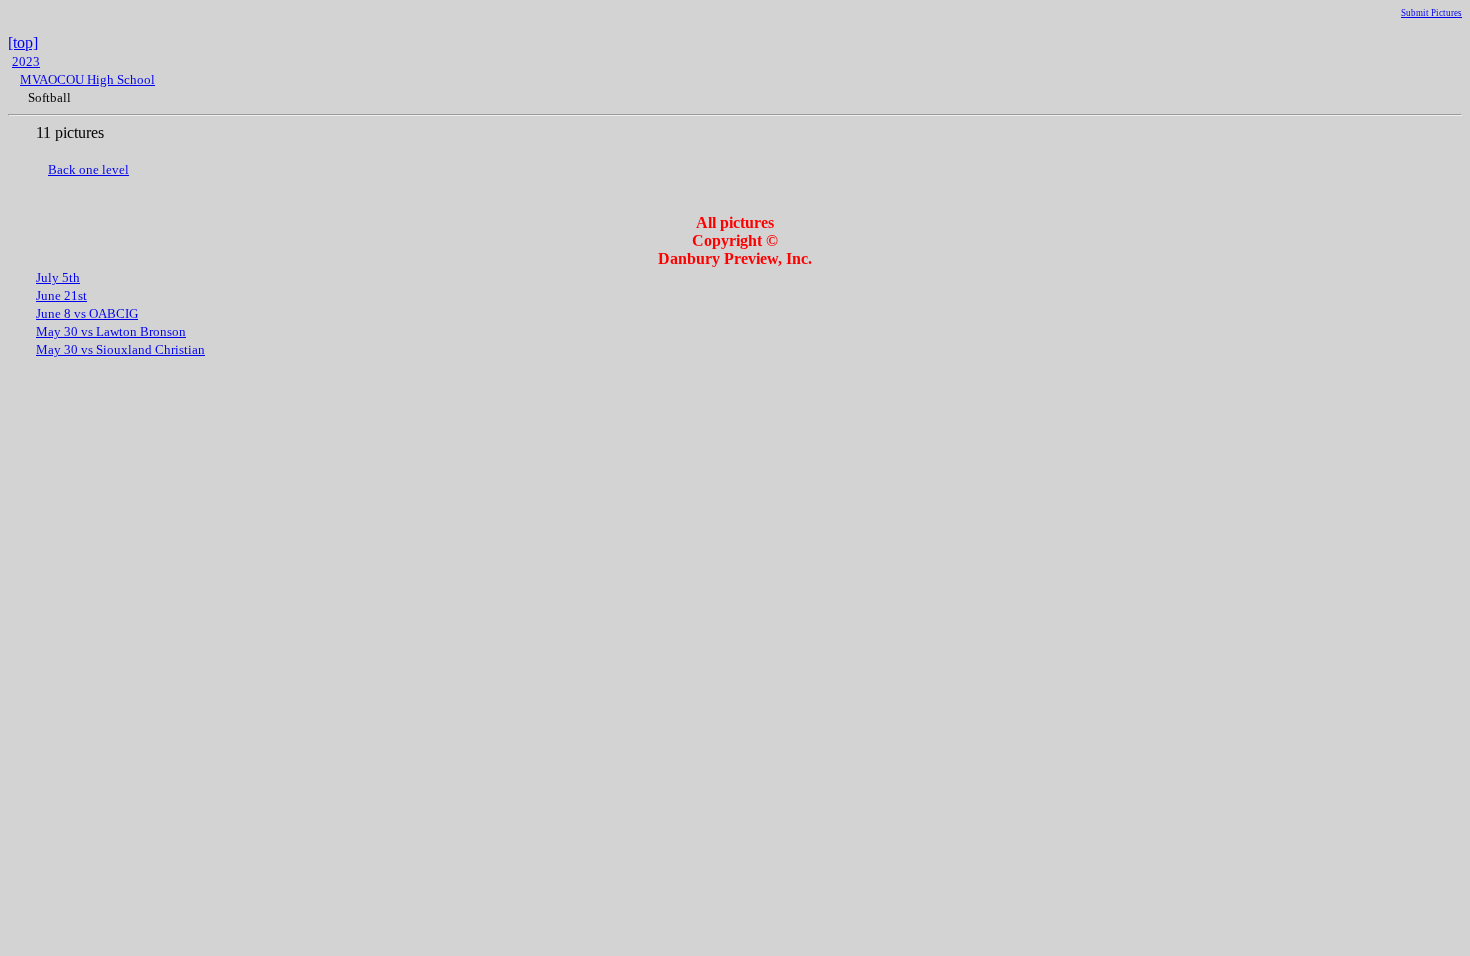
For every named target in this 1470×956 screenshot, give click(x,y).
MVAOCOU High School (87, 79)
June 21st (61, 295)
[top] (23, 42)
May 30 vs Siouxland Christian (120, 349)
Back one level (88, 169)
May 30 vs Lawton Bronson (111, 331)
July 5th (58, 277)
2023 (26, 61)
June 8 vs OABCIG (87, 313)
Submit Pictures (1431, 13)
